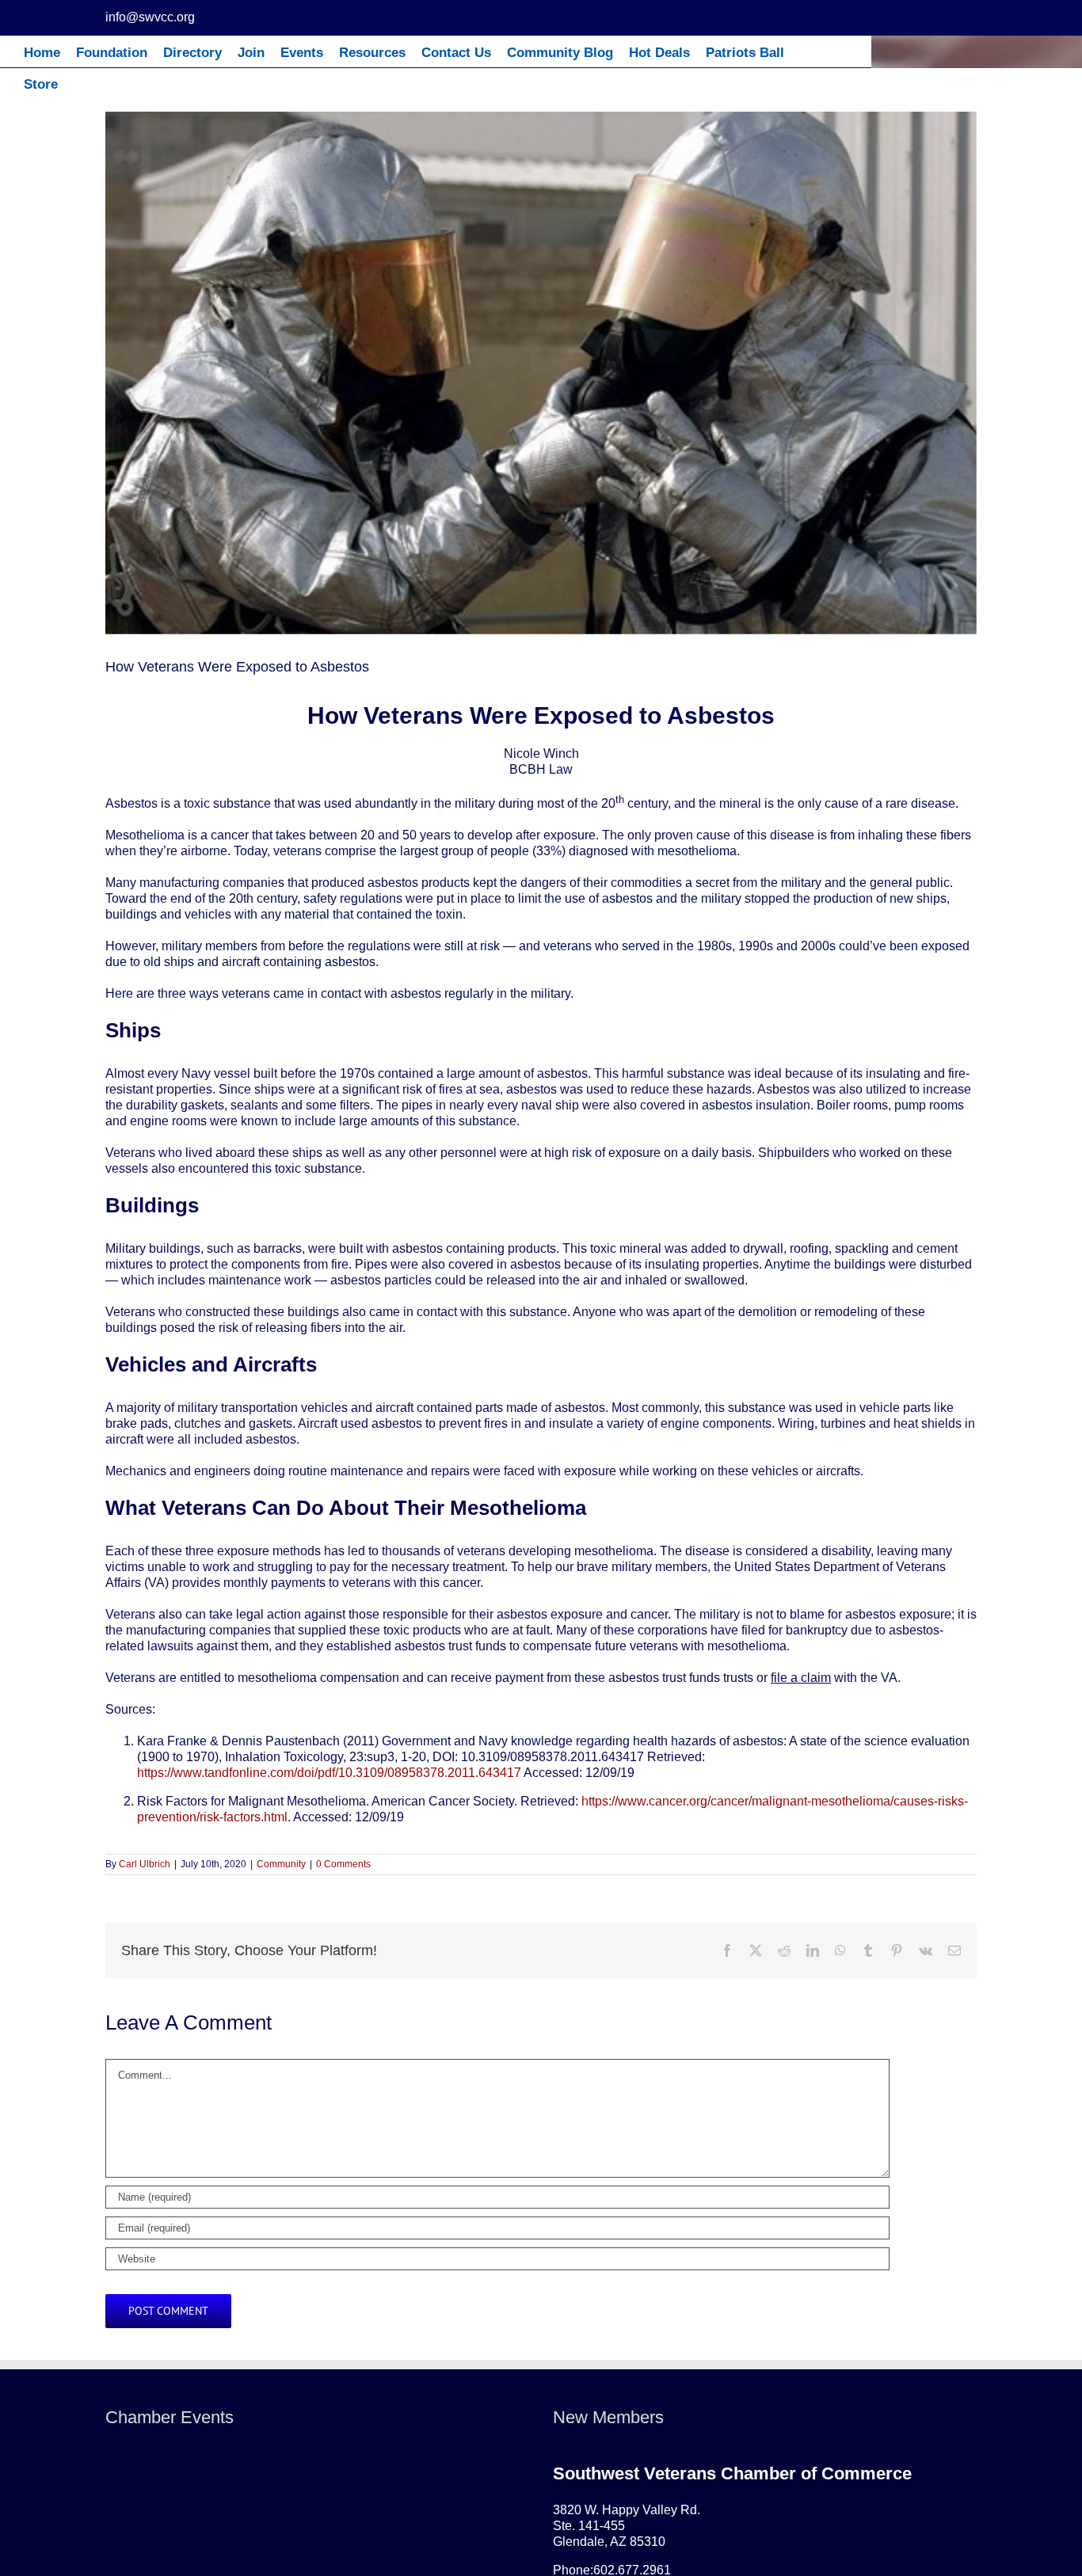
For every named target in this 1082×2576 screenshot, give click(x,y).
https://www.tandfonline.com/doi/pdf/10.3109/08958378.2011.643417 (329, 1773)
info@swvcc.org (150, 17)
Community (281, 1864)
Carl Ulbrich (145, 1864)
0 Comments (343, 1864)
